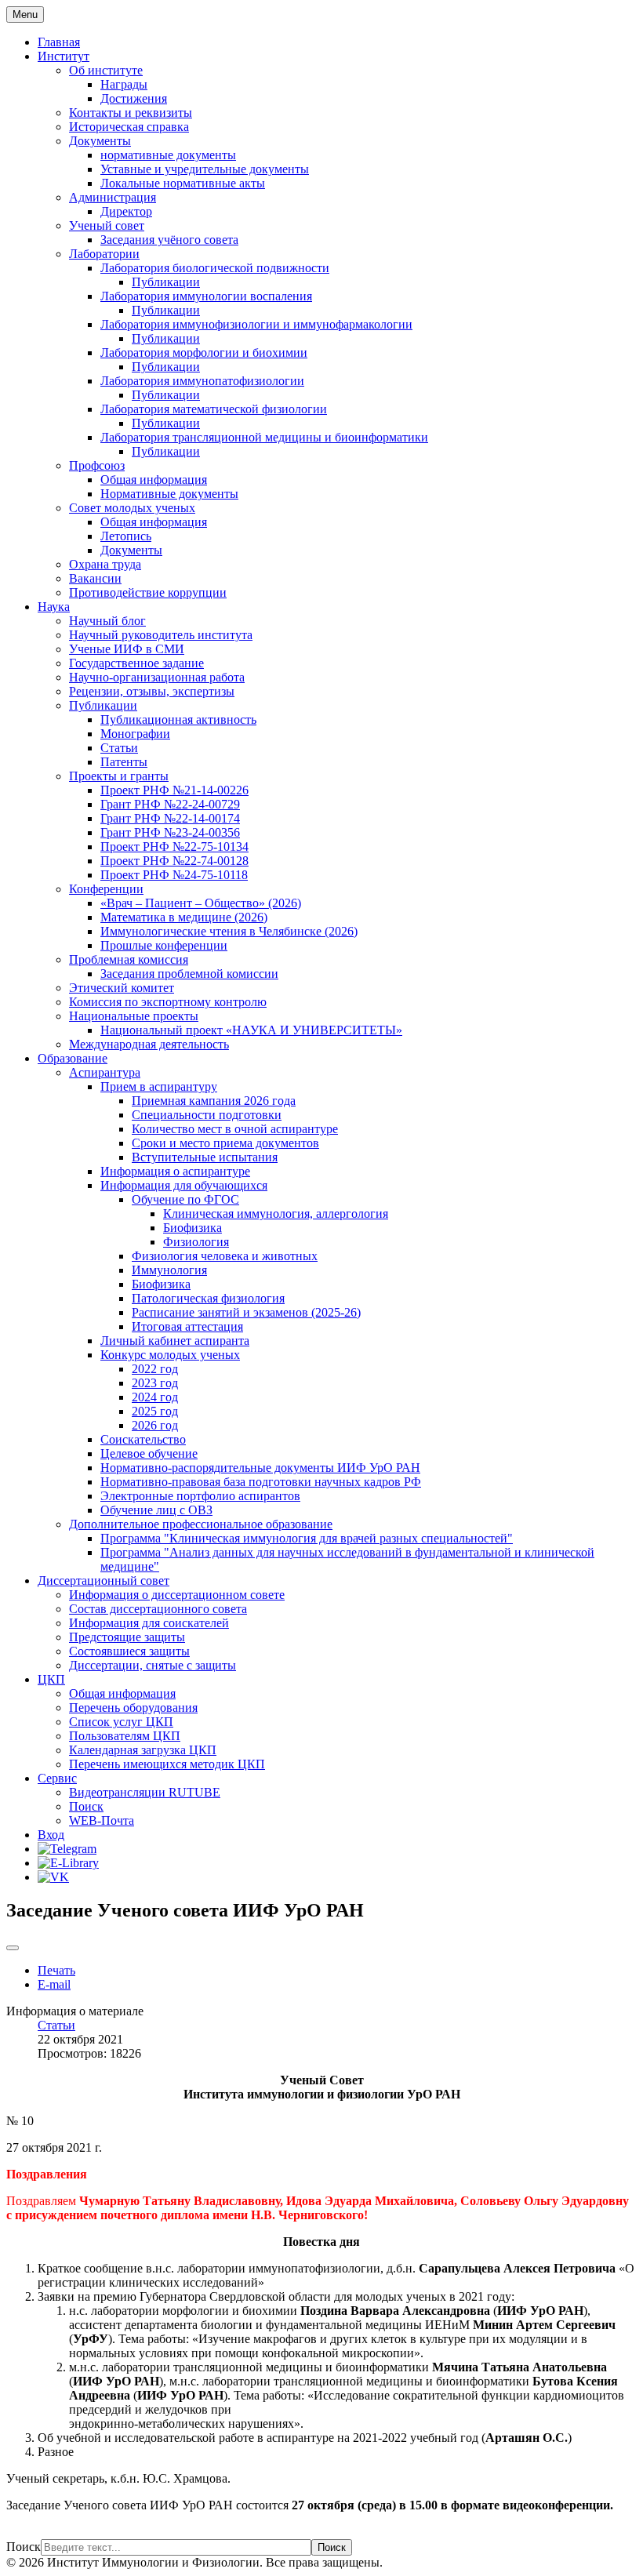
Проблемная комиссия (129, 959)
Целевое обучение (149, 1453)
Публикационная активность (178, 719)
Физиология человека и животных (225, 1256)
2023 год (155, 1383)
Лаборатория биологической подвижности (215, 268)
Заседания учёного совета (169, 240)
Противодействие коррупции (148, 592)
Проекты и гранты (119, 776)
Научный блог (107, 621)
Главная (59, 42)
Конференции (106, 889)
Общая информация (154, 480)
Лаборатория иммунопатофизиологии (202, 381)
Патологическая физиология (208, 1298)
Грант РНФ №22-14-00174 (170, 818)
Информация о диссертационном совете (177, 1595)
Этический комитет (122, 988)
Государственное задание (136, 663)
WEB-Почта (102, 1820)
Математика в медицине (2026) (184, 917)
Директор (126, 211)
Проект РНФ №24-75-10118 (174, 875)
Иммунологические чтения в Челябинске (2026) (229, 931)
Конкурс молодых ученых (170, 1355)
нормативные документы (168, 155)
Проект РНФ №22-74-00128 (174, 861)
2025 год (155, 1411)
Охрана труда (105, 564)
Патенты (124, 762)
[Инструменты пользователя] (13, 1948)
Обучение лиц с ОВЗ (156, 1510)
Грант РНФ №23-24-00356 (170, 832)
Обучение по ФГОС (185, 1199)
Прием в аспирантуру (159, 1086)
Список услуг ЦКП (121, 1722)
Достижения (134, 98)
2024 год (155, 1397)
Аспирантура (105, 1072)
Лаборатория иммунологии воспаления (206, 296)
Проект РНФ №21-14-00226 (174, 790)
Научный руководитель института (161, 635)
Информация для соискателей (149, 1623)
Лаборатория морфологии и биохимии (204, 352)
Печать (56, 1970)
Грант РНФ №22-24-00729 (170, 804)
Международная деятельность (149, 1044)
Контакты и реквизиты (131, 113)
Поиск (86, 1806)
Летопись (126, 536)
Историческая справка (129, 127)
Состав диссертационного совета (158, 1609)
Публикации (166, 282)
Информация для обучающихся (184, 1185)
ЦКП (51, 1679)
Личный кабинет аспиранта (175, 1341)
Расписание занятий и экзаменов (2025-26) (246, 1312)
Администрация (113, 197)
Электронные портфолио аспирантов (200, 1496)
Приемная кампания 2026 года (214, 1101)
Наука (54, 607)
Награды (124, 84)
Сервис (57, 1778)
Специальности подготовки (207, 1115)
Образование (73, 1058)
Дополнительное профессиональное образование (201, 1524)
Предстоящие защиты (127, 1637)
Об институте (106, 70)
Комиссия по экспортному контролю (168, 1002)
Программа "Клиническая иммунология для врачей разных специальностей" (307, 1538)
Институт (64, 56)
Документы (100, 141)
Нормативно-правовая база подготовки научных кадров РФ (261, 1482)
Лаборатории (104, 254)
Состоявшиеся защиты (129, 1651)
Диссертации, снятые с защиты (153, 1665)
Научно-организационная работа (157, 677)
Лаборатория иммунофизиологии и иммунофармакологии (256, 324)
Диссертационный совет (104, 1580)
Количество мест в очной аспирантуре (235, 1129)
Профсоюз (97, 465)
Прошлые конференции (164, 945)
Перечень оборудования (133, 1708)
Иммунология (169, 1270)
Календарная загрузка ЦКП (143, 1750)
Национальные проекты (134, 1016)
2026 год (155, 1425)
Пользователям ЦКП (125, 1736)
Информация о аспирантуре (175, 1171)
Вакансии (95, 578)
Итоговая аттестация (187, 1326)
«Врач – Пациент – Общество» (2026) (201, 903)
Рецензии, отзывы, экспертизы (152, 691)
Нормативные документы (169, 494)
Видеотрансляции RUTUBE (145, 1792)
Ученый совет (107, 225)
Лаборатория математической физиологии (214, 409)
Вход (51, 1835)
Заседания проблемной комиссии (189, 974)
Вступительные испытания (205, 1157)
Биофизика (193, 1228)
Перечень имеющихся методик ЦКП (167, 1764)
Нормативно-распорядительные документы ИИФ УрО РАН (260, 1468)
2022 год (155, 1369)
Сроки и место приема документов (225, 1143)
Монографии (135, 734)
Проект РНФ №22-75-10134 (174, 847)
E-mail (54, 1984)
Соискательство (143, 1439)
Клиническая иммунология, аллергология (276, 1214)
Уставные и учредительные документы (205, 169)
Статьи (119, 748)
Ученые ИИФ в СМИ (127, 649)
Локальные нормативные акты (183, 183)
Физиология (196, 1242)
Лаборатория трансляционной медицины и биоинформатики (264, 437)
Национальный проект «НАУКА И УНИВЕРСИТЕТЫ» (251, 1030)
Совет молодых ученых (132, 508)
